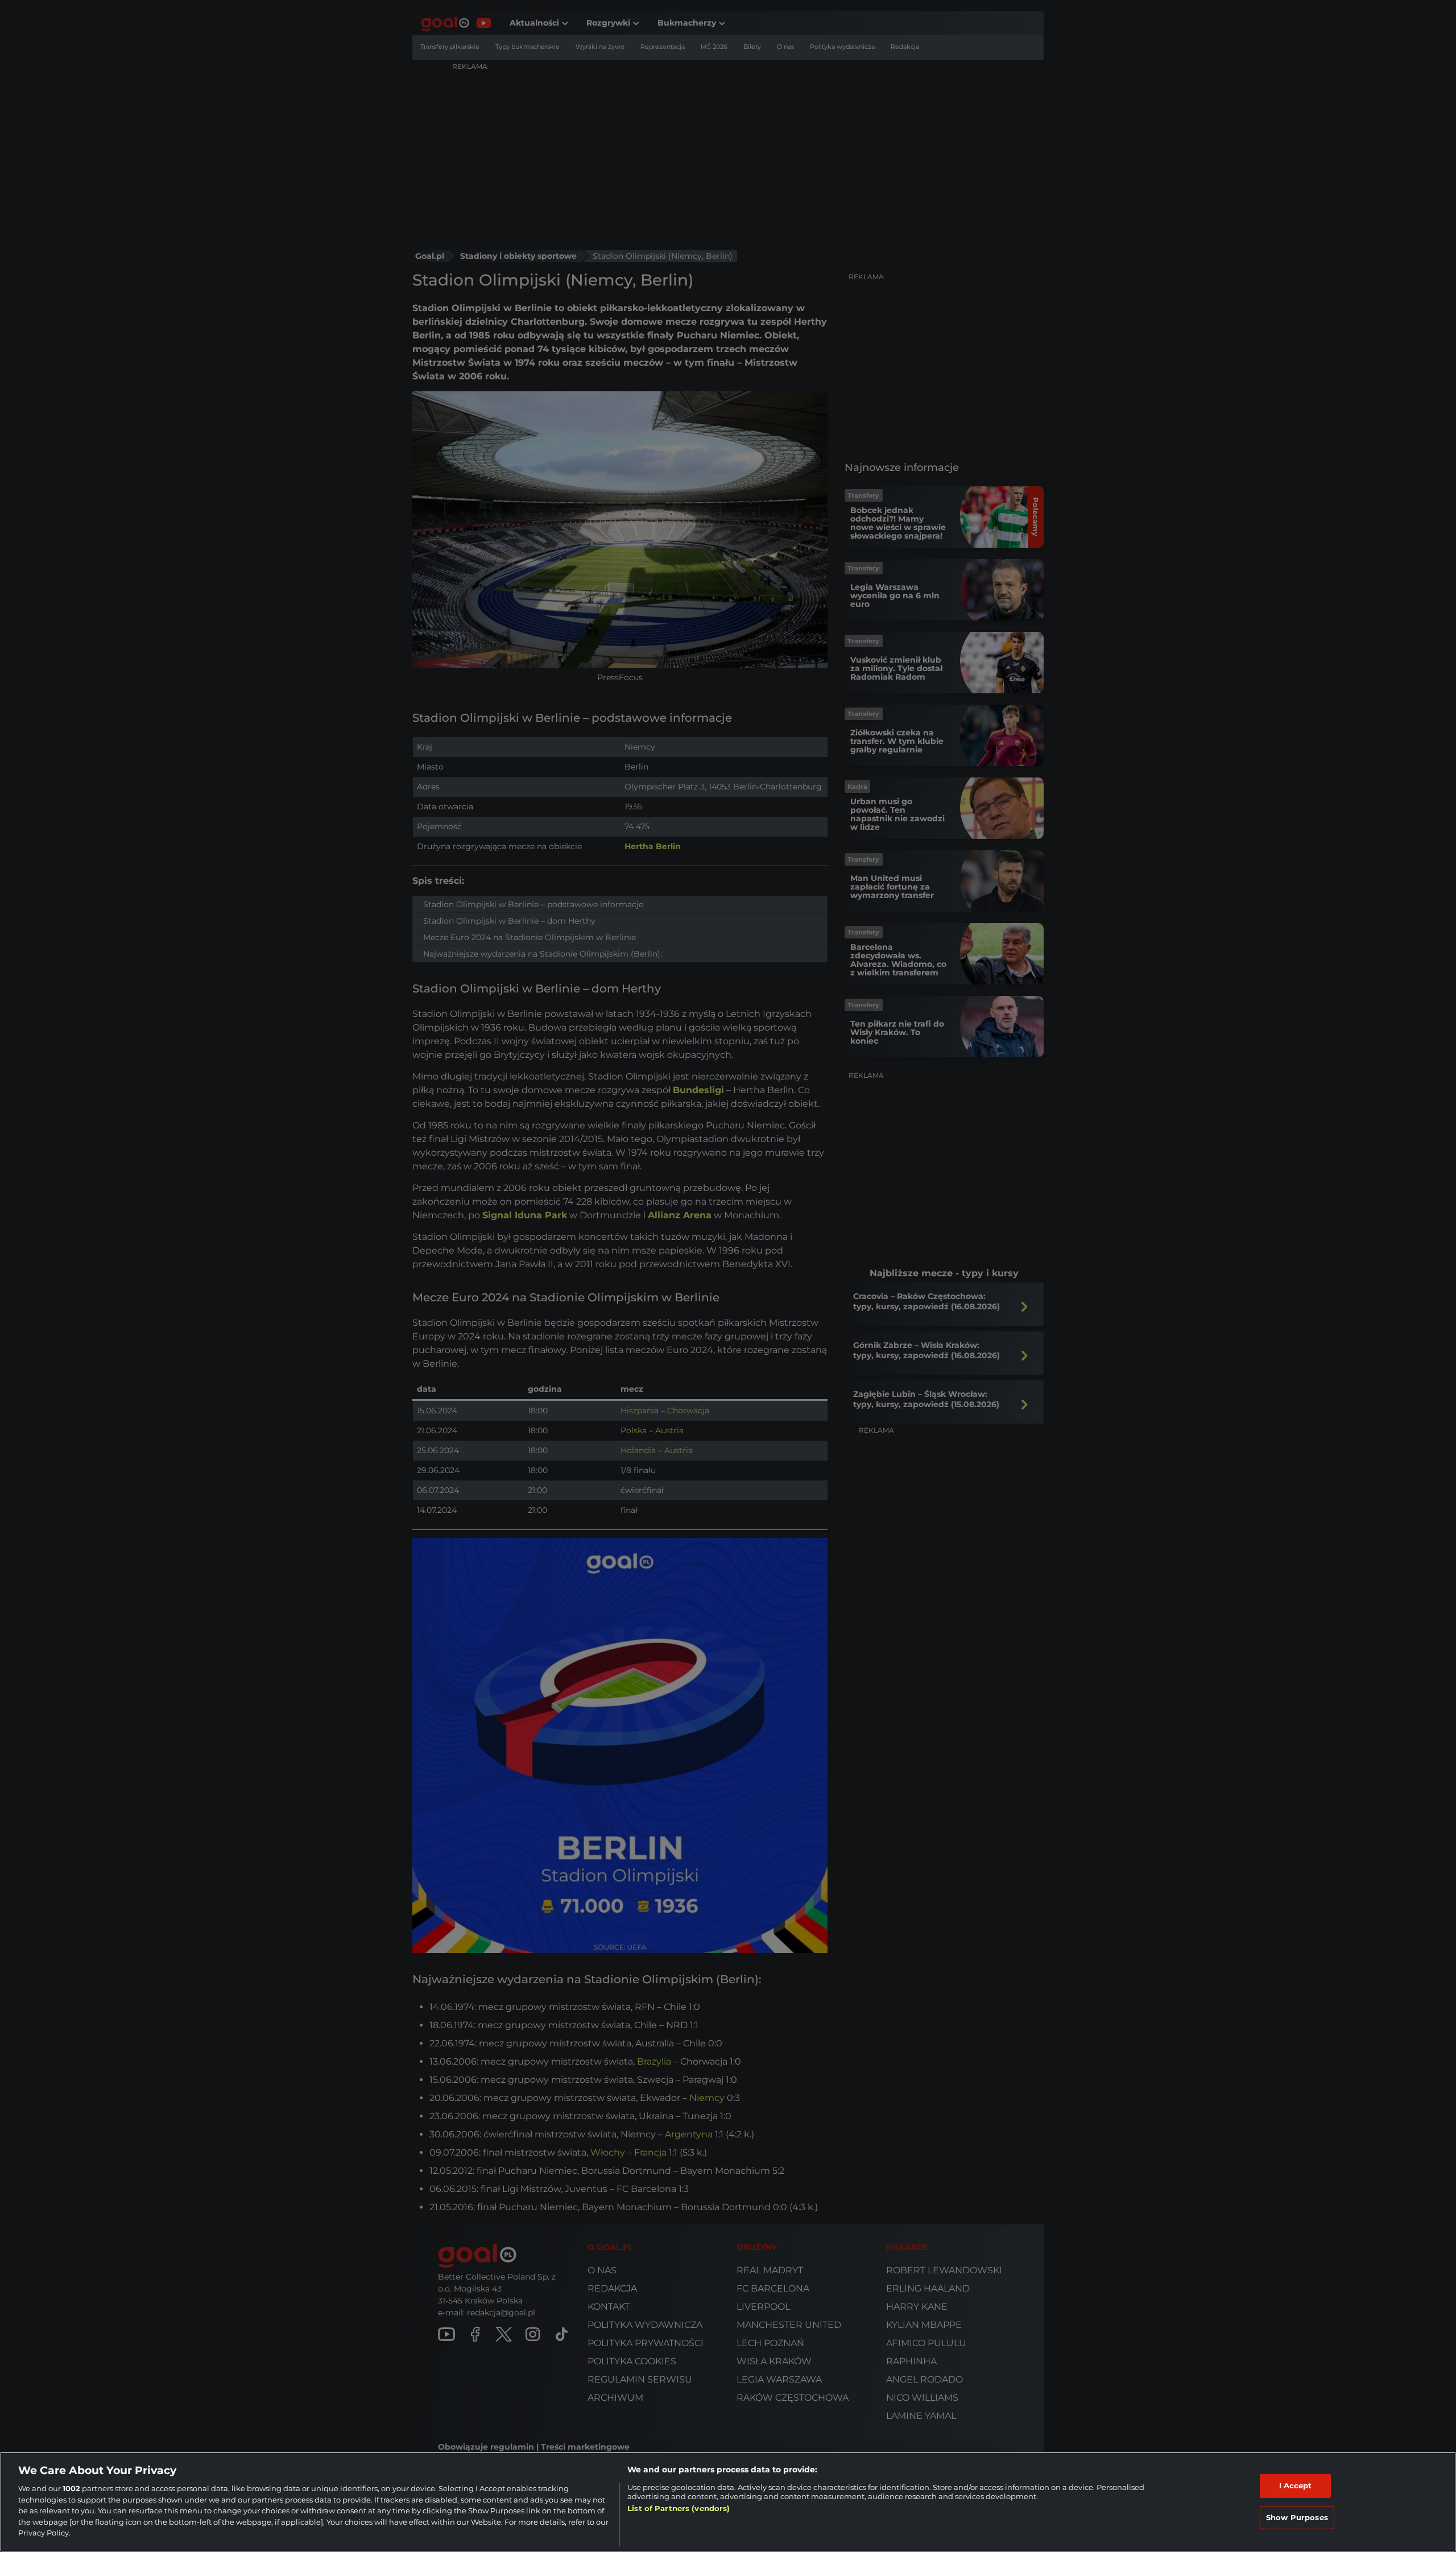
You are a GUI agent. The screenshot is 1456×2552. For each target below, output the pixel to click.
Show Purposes (1297, 2517)
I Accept (1296, 2485)
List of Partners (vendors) (679, 2508)
